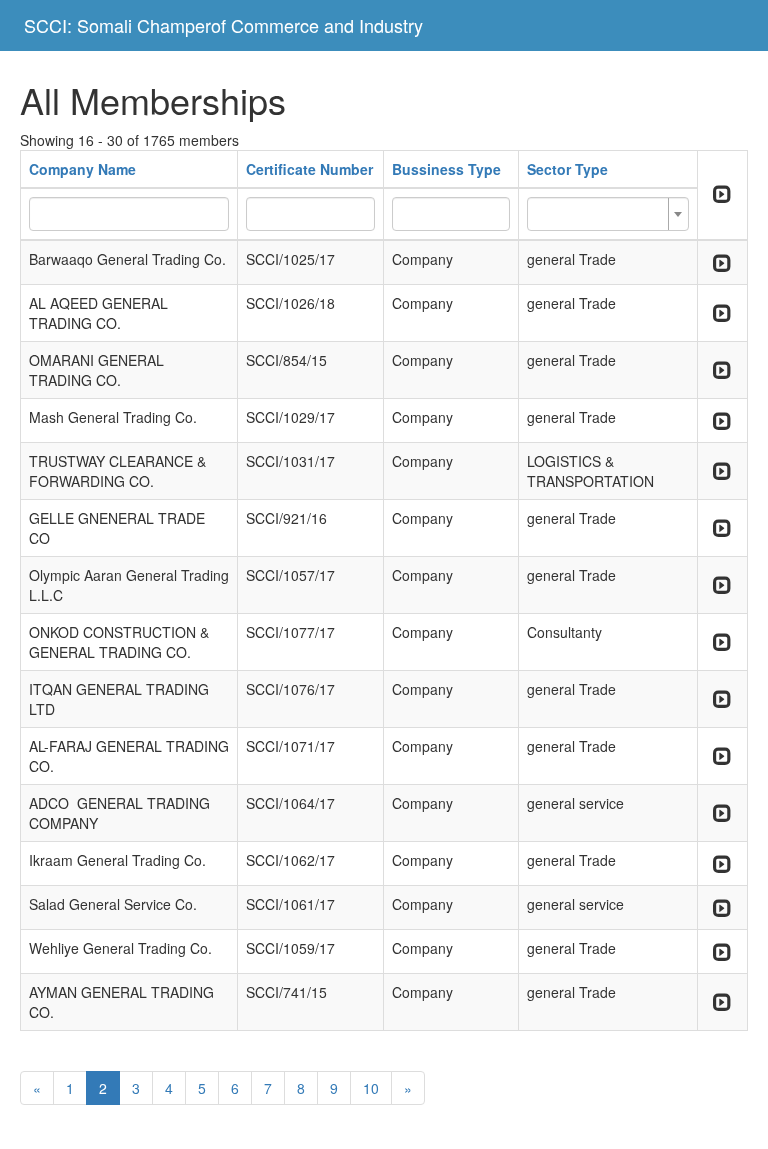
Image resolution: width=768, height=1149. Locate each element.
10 (371, 1088)
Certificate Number (309, 169)
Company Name (82, 169)
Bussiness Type (446, 169)
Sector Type (567, 169)
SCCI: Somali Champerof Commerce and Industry (223, 25)
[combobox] (607, 214)
